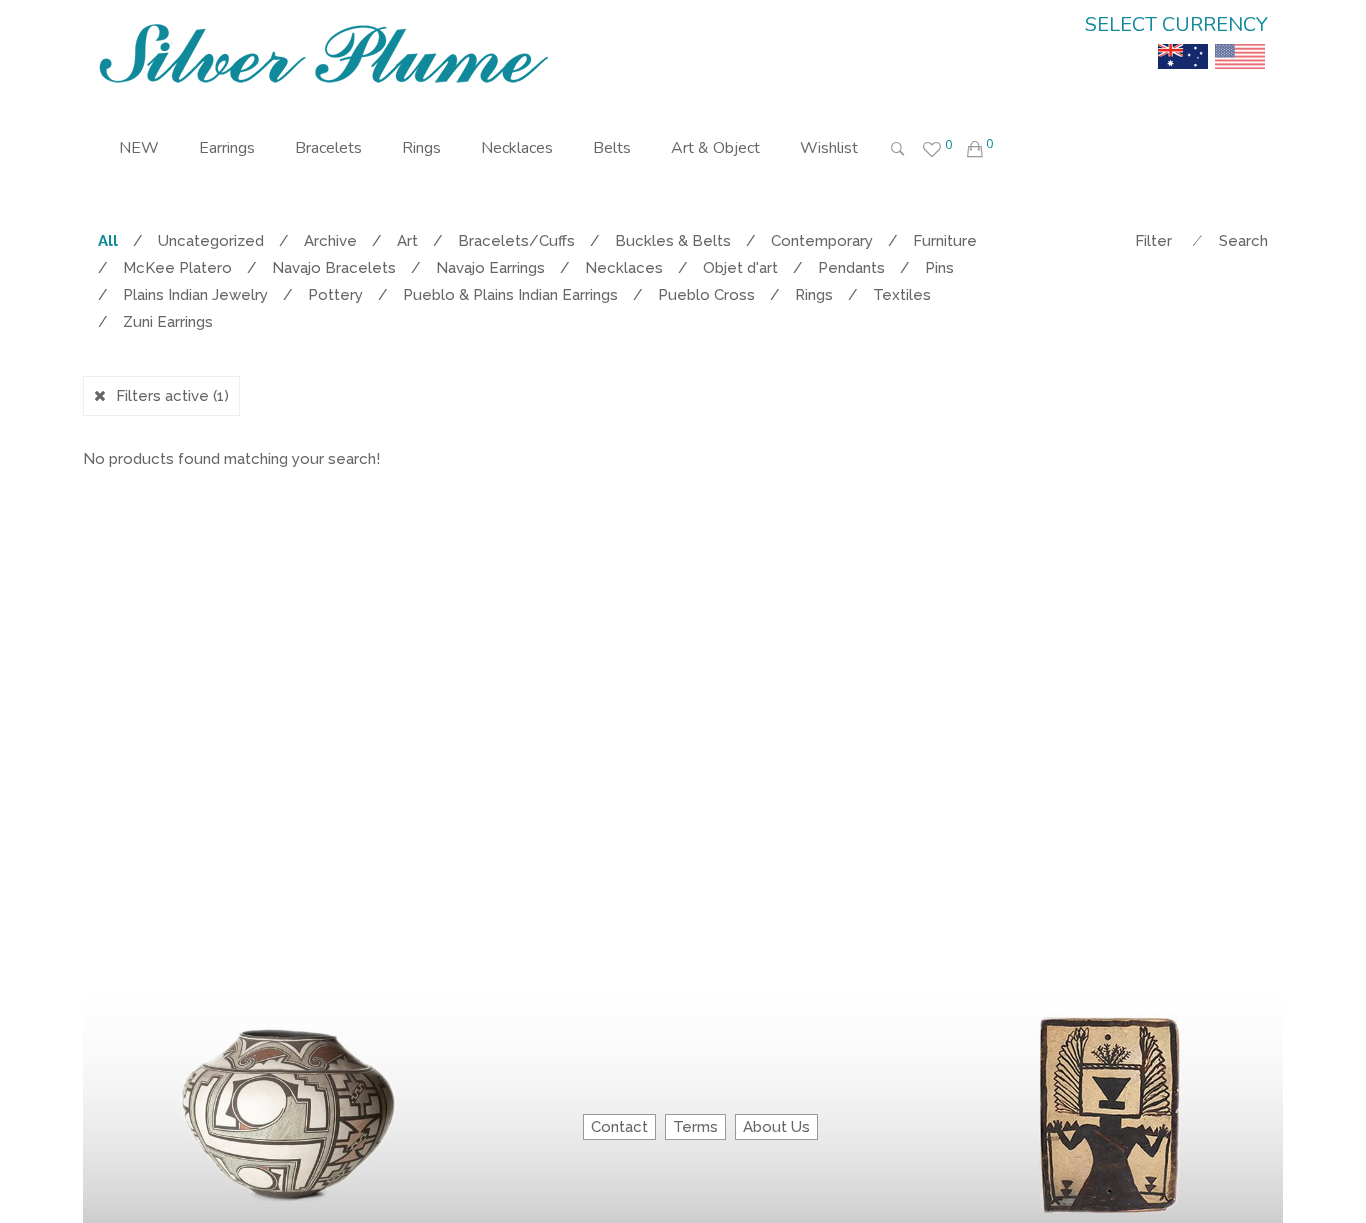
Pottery (335, 295)
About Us (776, 1127)
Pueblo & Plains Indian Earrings (510, 295)
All (108, 241)
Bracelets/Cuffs (516, 241)
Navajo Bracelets (334, 268)
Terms (695, 1127)
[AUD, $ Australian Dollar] (1183, 42)
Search (1243, 241)
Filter (1153, 241)
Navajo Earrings (490, 268)
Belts (612, 148)
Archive (330, 241)
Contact (619, 1127)
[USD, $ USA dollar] (1240, 42)
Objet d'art (740, 268)
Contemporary (822, 241)
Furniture (945, 241)
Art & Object (715, 148)
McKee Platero (177, 268)
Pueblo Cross (706, 295)
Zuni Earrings (168, 322)
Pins (939, 268)
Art (407, 241)
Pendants (851, 268)
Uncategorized (211, 241)
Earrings (227, 148)
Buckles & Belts (673, 241)
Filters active (172, 396)
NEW (139, 148)
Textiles (902, 295)
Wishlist (829, 148)
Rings (421, 148)
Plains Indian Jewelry (195, 295)
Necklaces (517, 148)
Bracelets (328, 148)
